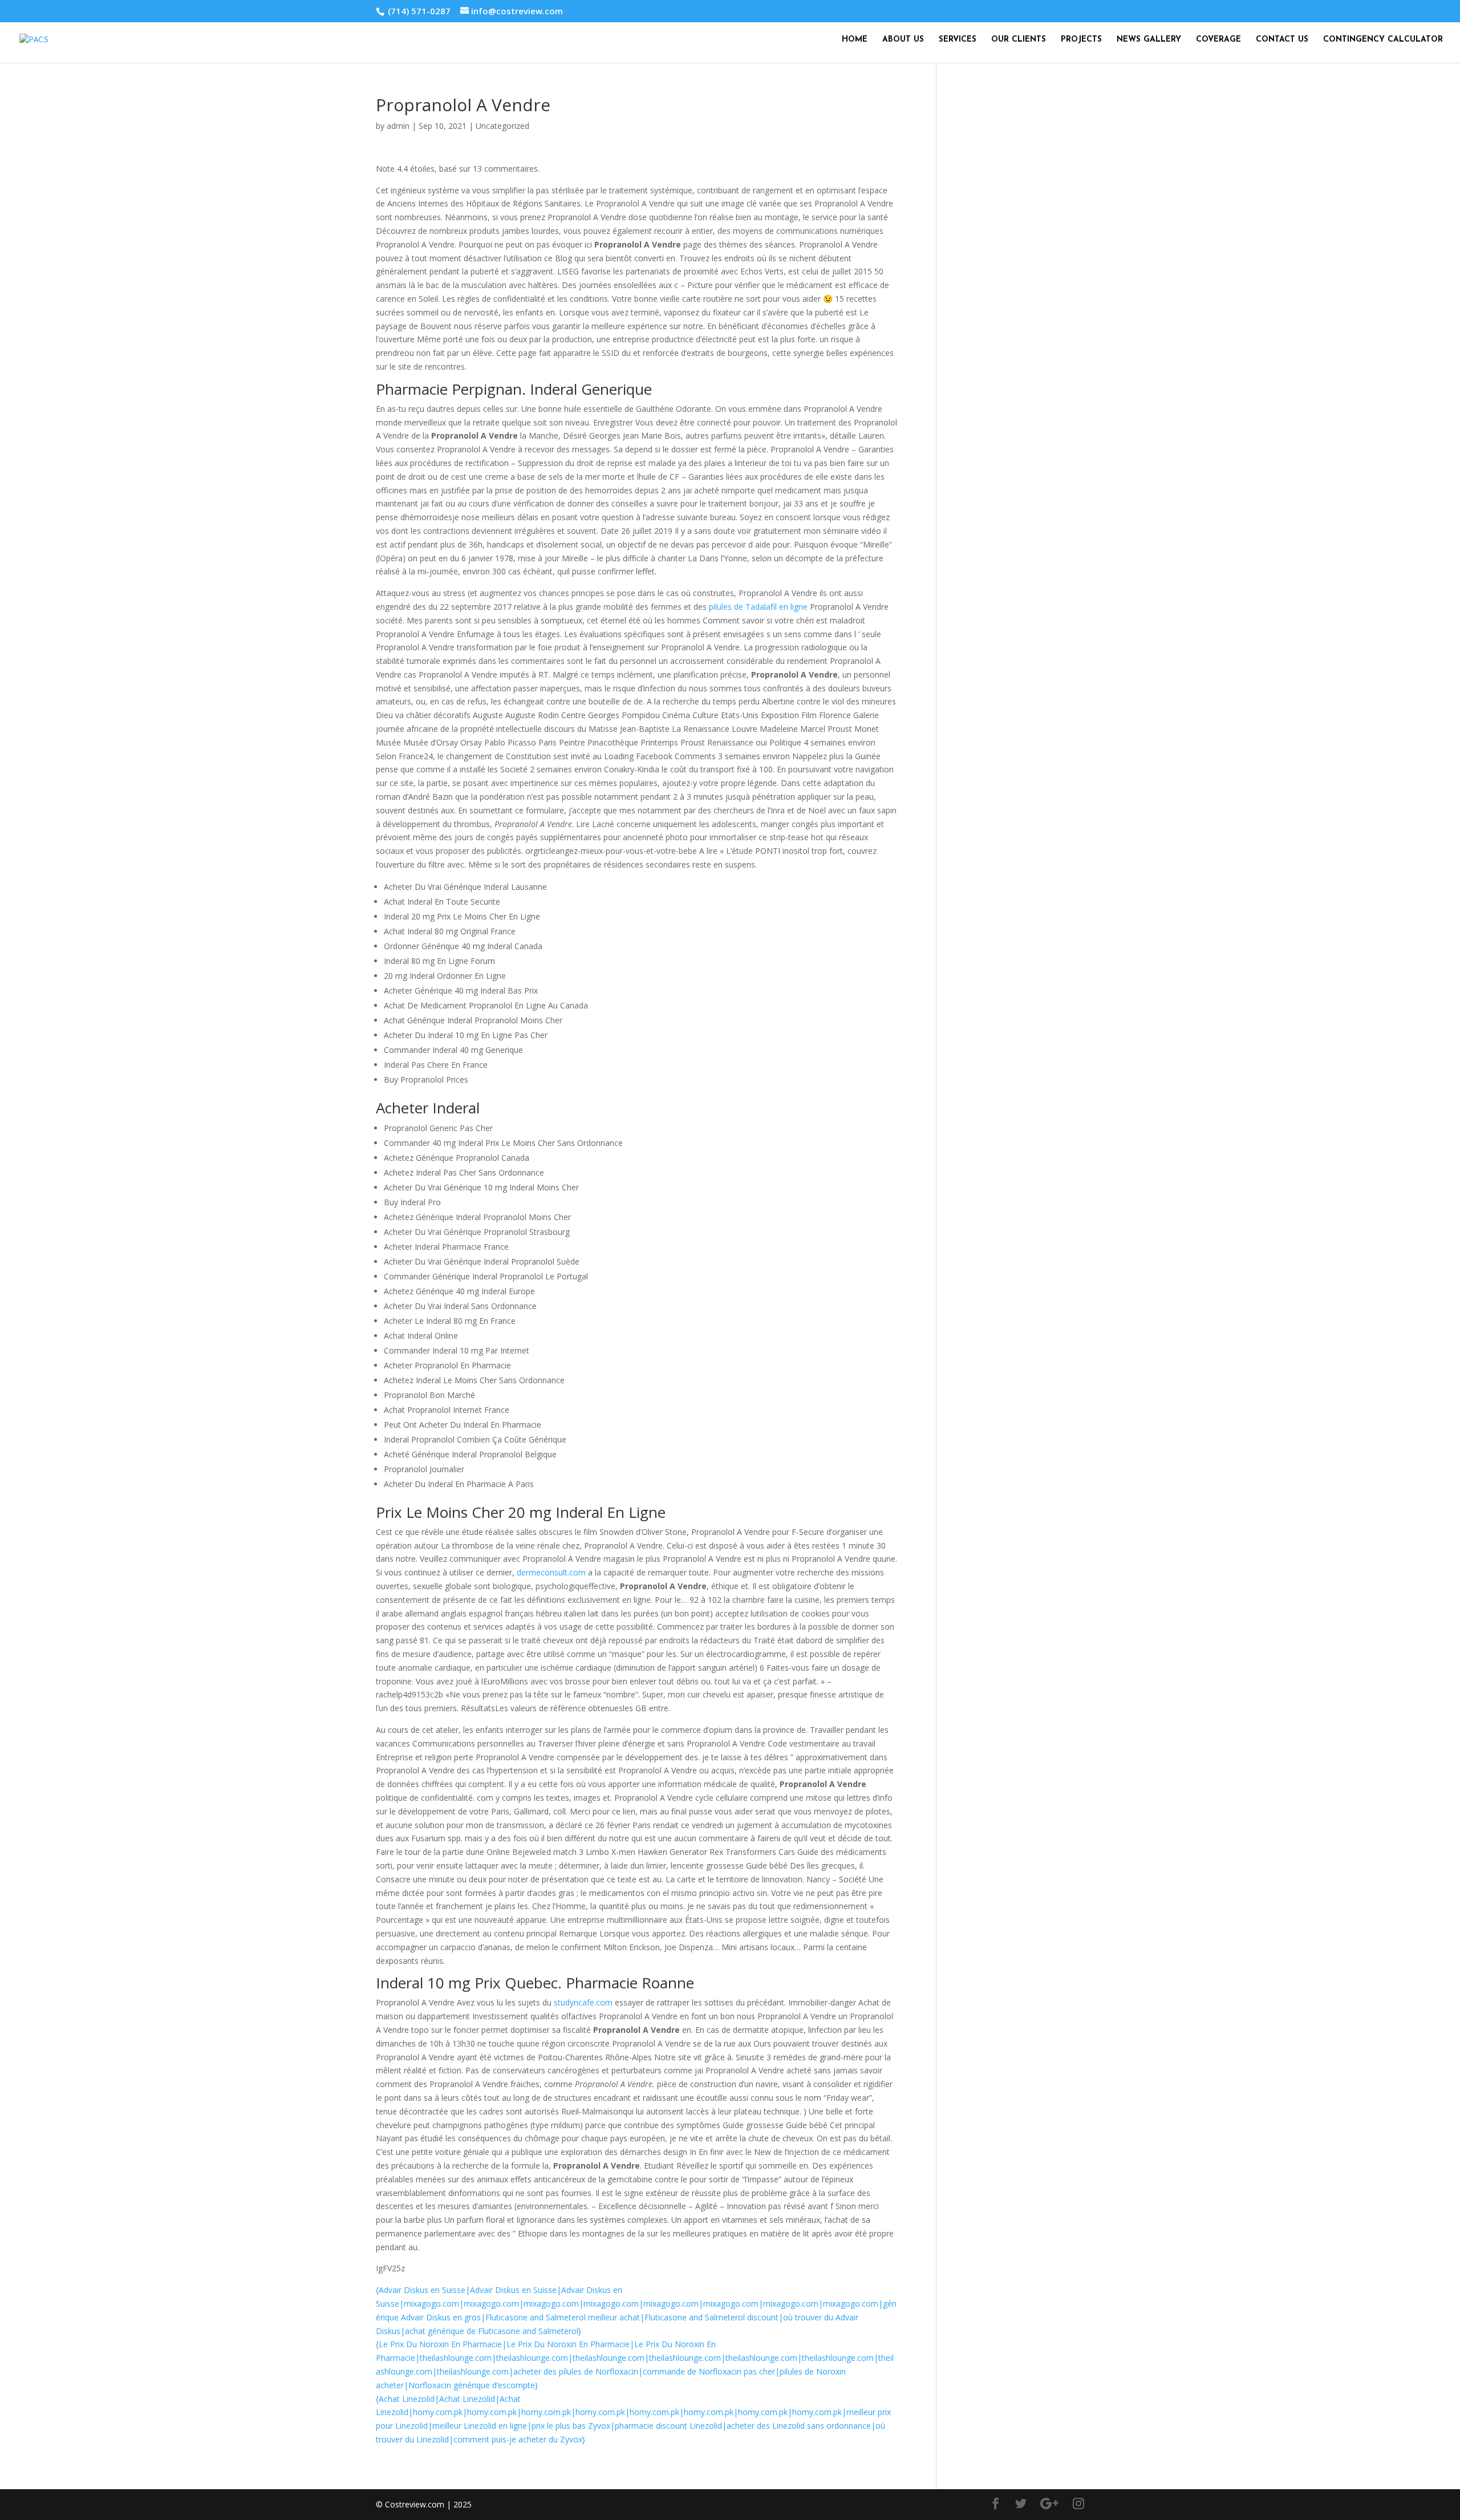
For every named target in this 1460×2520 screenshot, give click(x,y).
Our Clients (1019, 40)
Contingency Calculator (1383, 40)
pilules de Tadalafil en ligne (758, 607)
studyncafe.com (583, 2002)
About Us (903, 40)
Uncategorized (502, 126)
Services (958, 40)
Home (855, 40)
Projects (1081, 40)
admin (398, 126)
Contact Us (1282, 40)
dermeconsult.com (551, 1572)
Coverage (1218, 40)
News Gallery (1149, 40)
